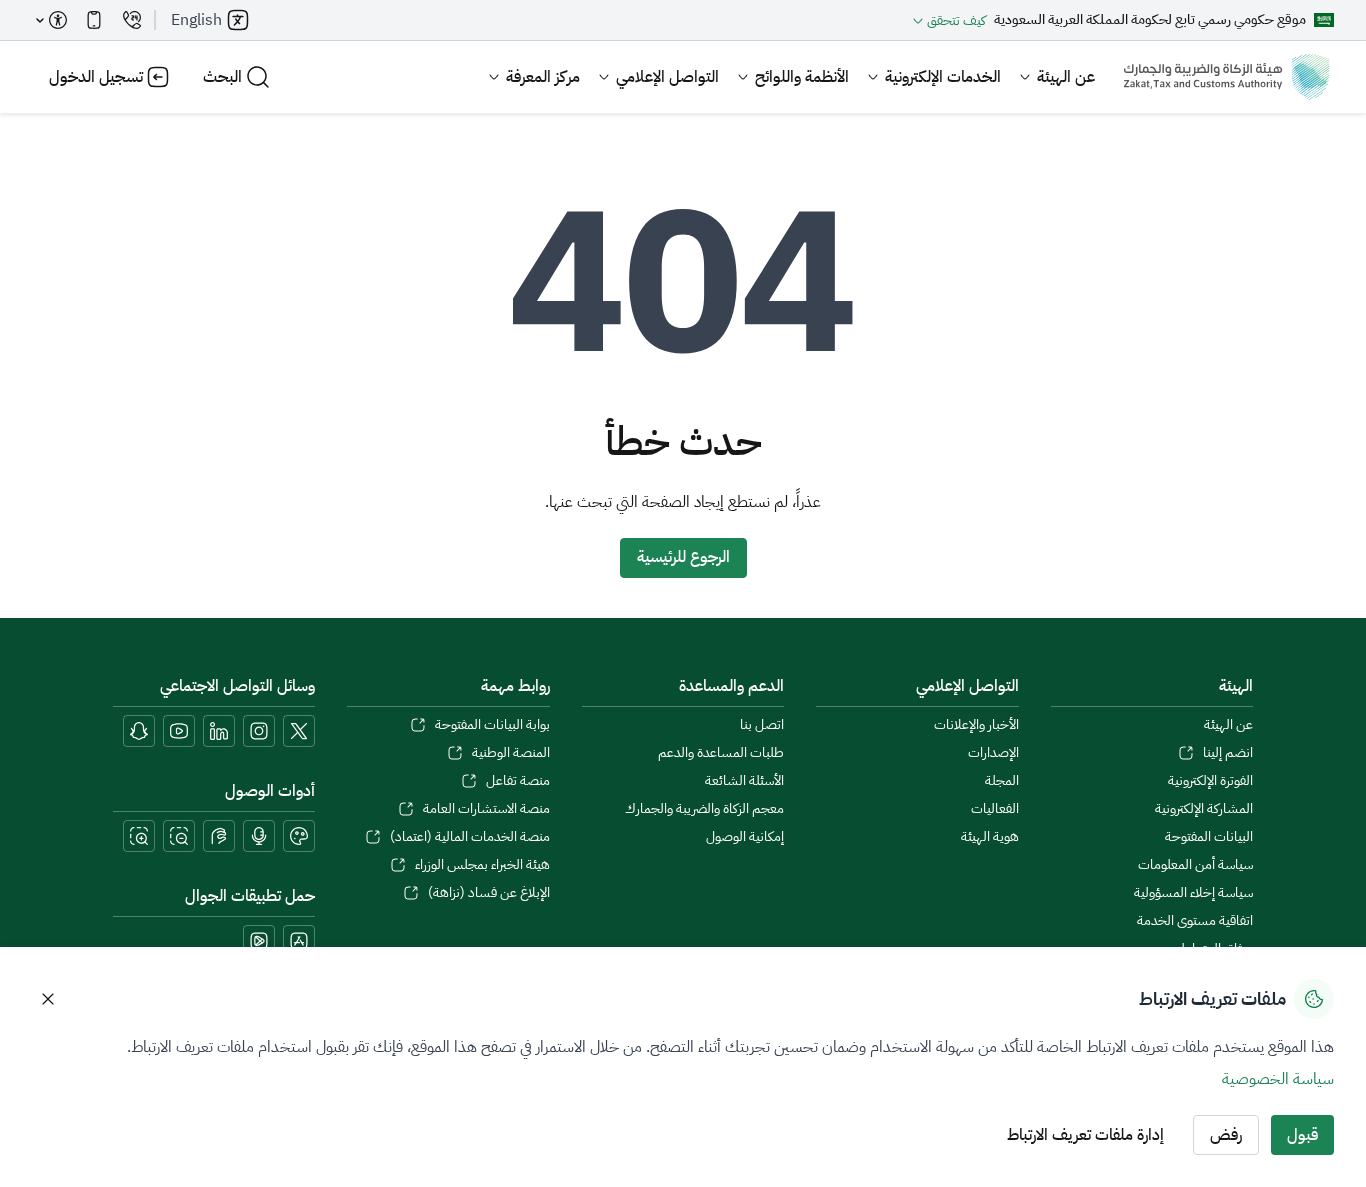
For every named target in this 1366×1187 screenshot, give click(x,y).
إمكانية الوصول (745, 837)
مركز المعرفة (543, 77)
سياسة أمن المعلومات (1195, 865)
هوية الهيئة (989, 837)
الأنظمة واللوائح (802, 77)
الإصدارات (993, 753)
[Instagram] (259, 731)
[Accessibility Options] (52, 20)
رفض (1226, 1135)
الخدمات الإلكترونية (943, 77)
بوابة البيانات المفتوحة (492, 725)
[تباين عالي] (299, 836)
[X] (299, 731)
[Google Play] (259, 941)
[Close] (48, 999)
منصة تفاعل (517, 781)
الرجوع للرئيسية (683, 557)
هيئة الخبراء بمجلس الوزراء (482, 865)
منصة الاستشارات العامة (486, 809)
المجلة (1001, 781)
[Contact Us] (132, 20)
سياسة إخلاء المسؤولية (1193, 893)
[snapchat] (139, 731)
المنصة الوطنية (510, 753)
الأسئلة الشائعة (744, 781)
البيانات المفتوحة (1209, 837)
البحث (222, 77)
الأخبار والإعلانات (976, 725)
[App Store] (299, 941)
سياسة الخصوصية (1278, 1079)
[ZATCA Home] (1226, 77)
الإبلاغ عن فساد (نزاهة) (488, 893)
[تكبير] (139, 836)
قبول (1302, 1135)
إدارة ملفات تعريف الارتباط (1085, 1135)
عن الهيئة (1066, 77)
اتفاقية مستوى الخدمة (1195, 921)
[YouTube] (179, 731)
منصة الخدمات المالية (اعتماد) (469, 837)
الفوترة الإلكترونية (1210, 781)
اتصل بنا (762, 725)
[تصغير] (179, 836)
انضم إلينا (1228, 753)
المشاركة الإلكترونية (1204, 809)
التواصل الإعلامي (667, 77)
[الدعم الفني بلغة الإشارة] (219, 836)
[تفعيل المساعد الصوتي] (259, 836)
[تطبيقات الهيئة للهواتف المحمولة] (94, 20)
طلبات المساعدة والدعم (721, 753)
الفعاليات (994, 809)
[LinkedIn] (219, 731)
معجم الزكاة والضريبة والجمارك (704, 809)
